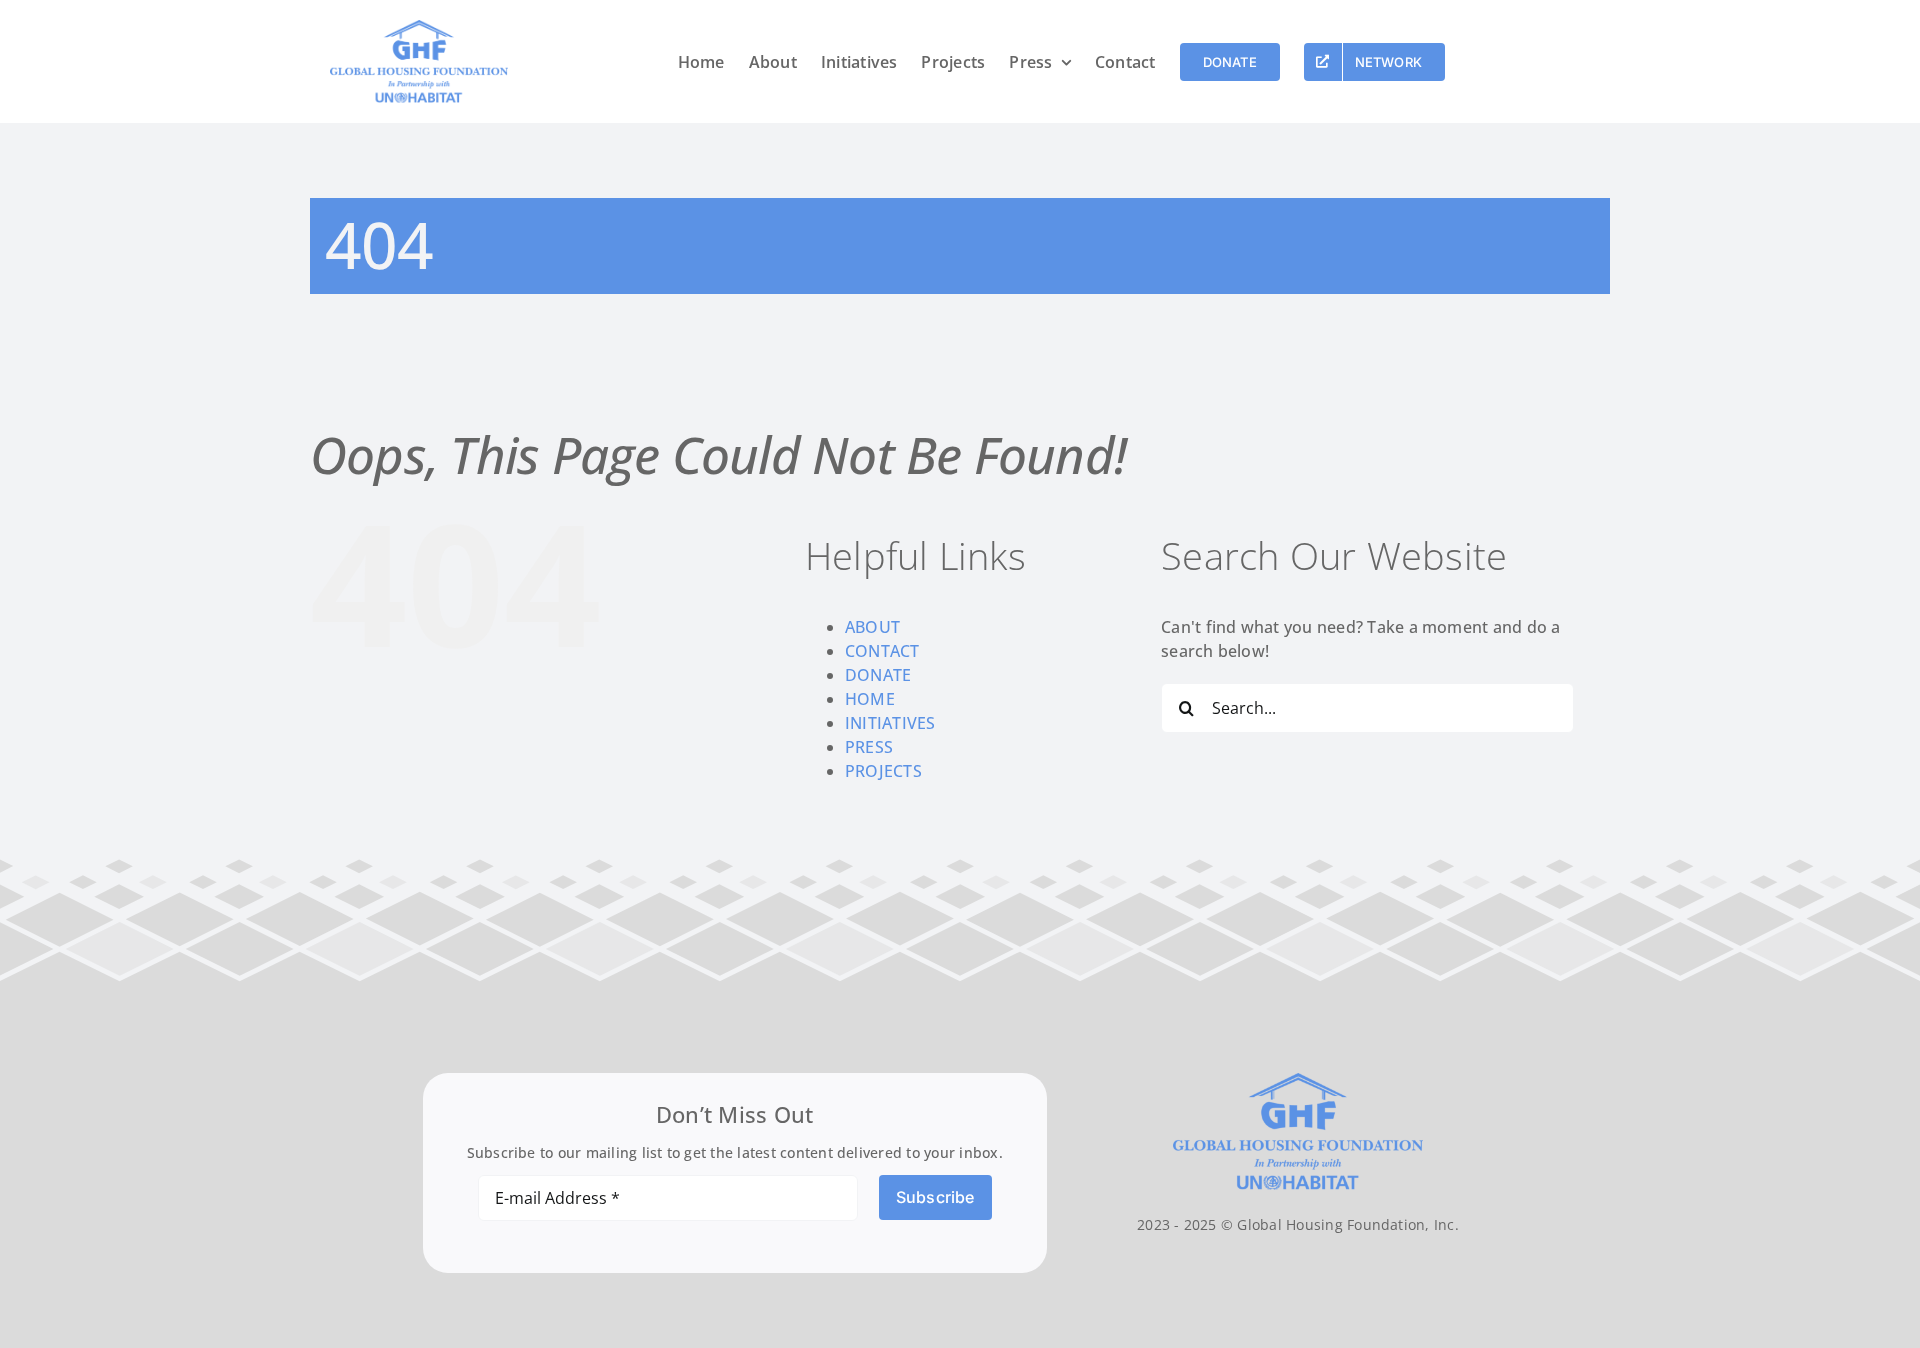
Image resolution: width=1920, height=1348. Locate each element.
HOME (870, 699)
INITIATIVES (890, 723)
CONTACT (882, 651)
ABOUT (872, 627)
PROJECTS (883, 771)
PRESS (869, 747)
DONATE (878, 675)
